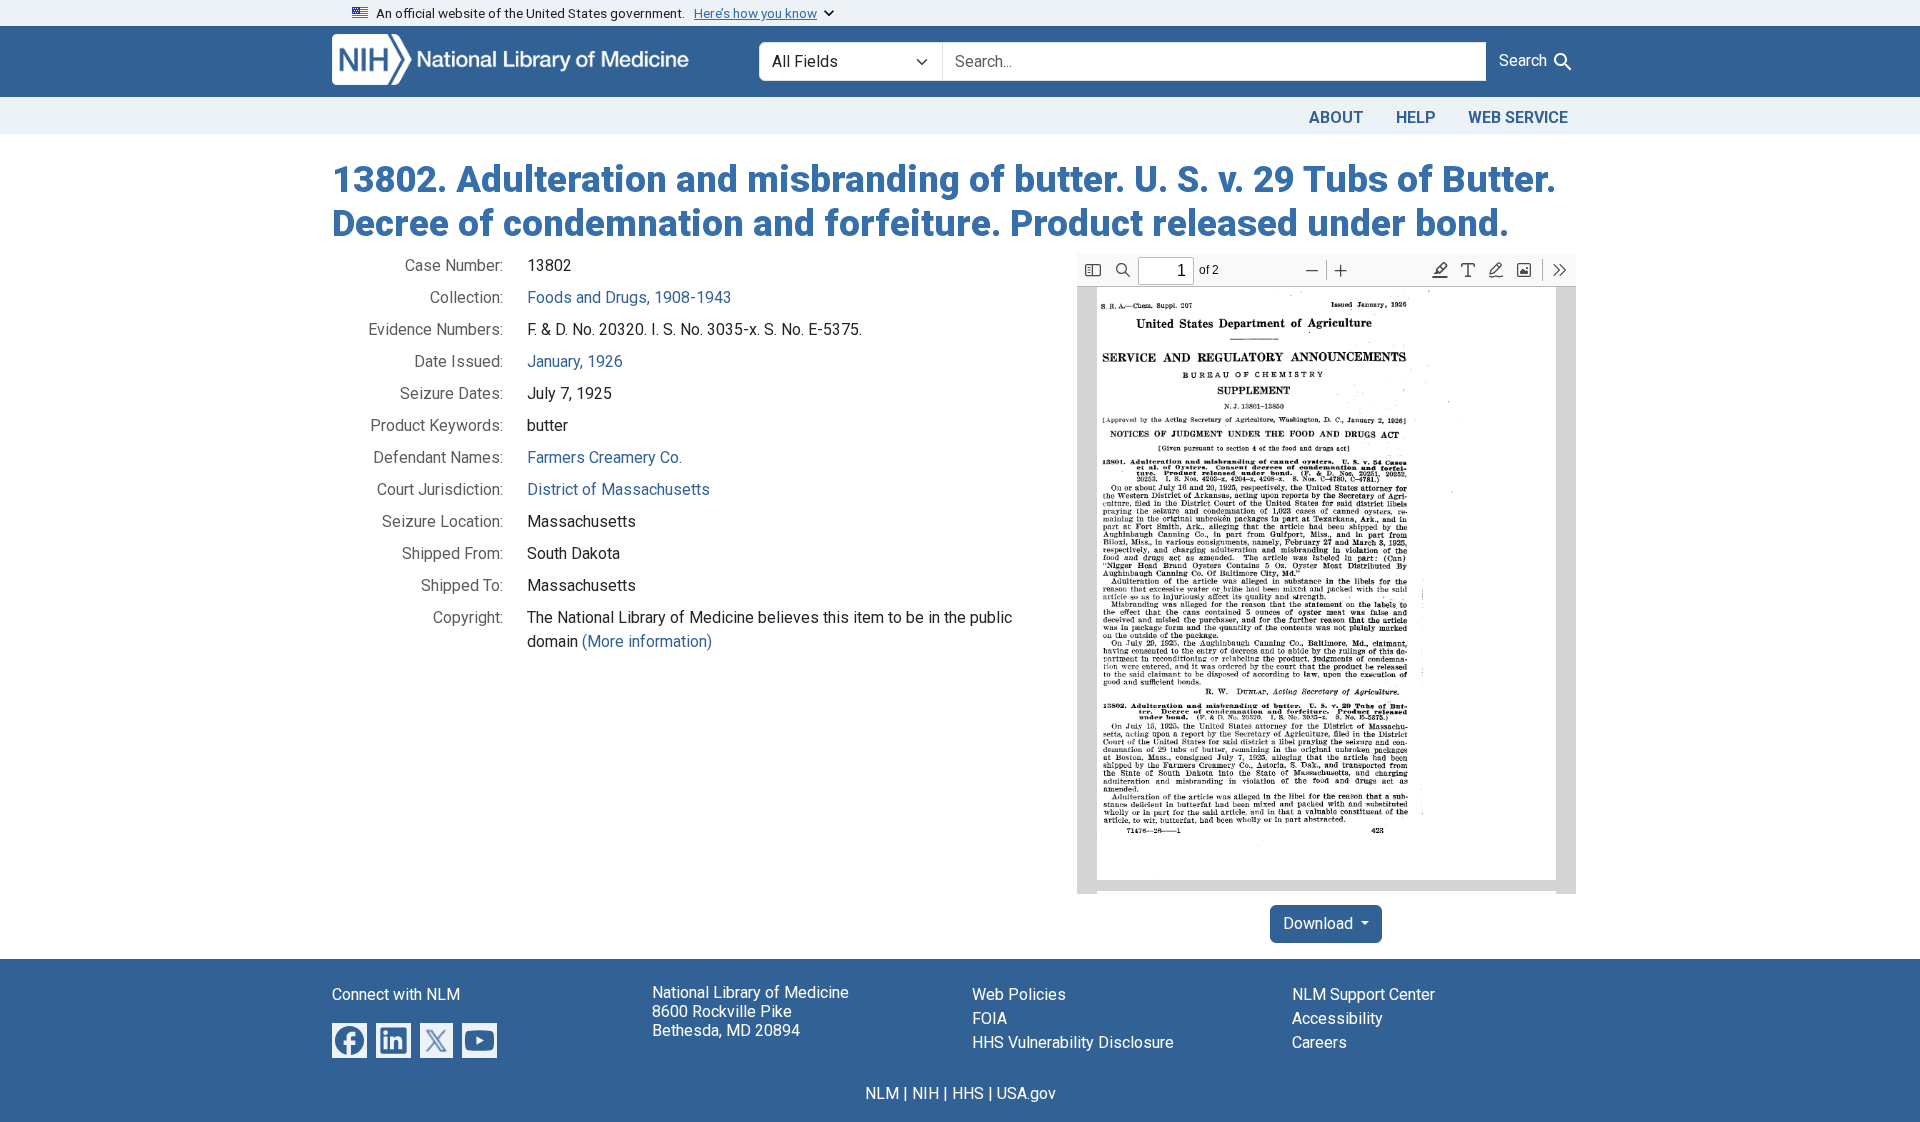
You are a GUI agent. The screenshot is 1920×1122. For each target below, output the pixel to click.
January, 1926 (575, 361)
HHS (968, 1093)
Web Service (1518, 117)
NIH (925, 1093)
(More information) (647, 641)
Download (1320, 923)
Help (1416, 117)
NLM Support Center (1363, 994)
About (1336, 117)
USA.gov (1026, 1093)
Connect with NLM (396, 994)
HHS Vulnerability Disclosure (1073, 1042)
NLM (882, 1093)
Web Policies (1019, 994)
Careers (1319, 1042)
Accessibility (1337, 1018)
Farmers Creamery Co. (604, 457)
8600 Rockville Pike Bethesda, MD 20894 (726, 1021)
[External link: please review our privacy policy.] (349, 1039)
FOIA (989, 1018)
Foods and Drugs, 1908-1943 (629, 297)
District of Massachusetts (618, 489)
